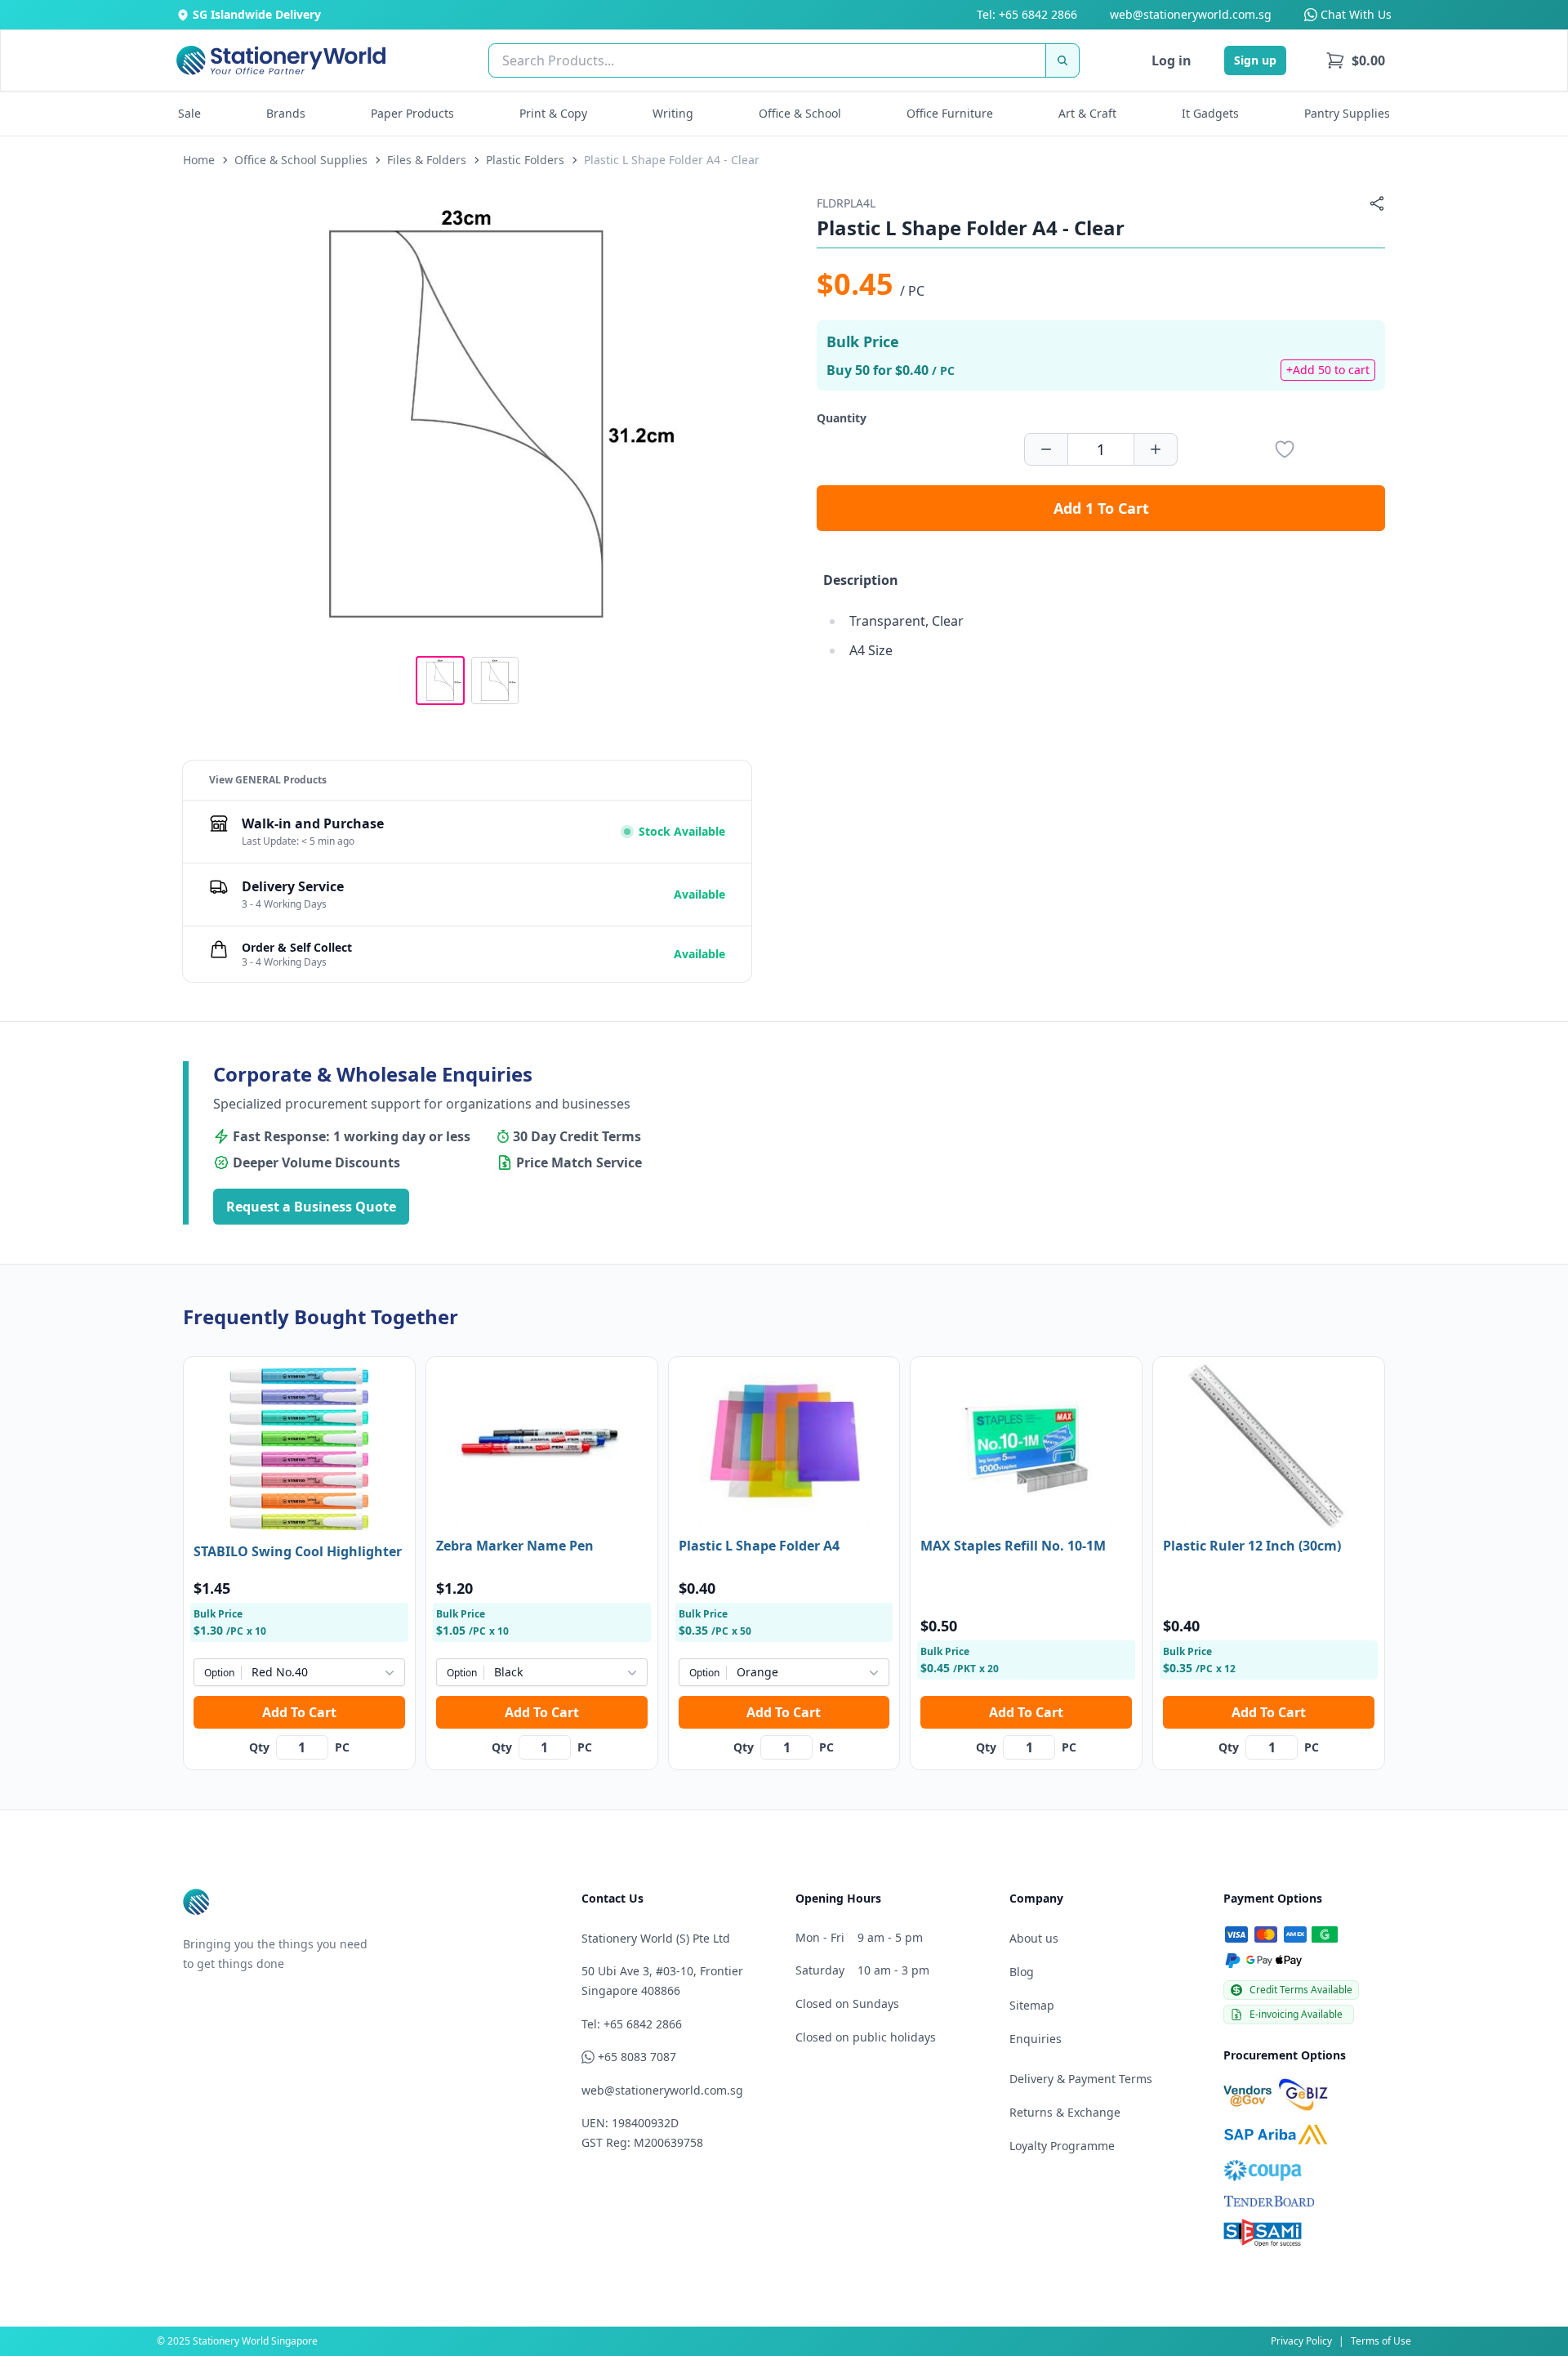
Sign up (1255, 60)
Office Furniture (950, 113)
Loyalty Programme (1062, 2146)
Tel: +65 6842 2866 (1027, 14)
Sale (189, 113)
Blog (1022, 1972)
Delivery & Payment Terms (1081, 2079)
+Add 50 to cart (1328, 370)
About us (1034, 1938)
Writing (673, 113)
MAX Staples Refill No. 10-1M (1013, 1546)
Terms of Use (1381, 2341)
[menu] (1355, 60)
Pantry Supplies (1347, 113)
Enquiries (1036, 2039)
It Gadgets (1210, 113)
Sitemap (1032, 2005)
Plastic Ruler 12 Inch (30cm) (1252, 1546)
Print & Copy (553, 113)
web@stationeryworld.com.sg (1191, 14)
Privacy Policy (1301, 2341)
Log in (1172, 60)
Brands (286, 113)
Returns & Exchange (1065, 2112)
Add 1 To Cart (1101, 508)
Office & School (800, 113)
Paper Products (412, 113)
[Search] (1062, 60)
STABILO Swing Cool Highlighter (298, 1551)
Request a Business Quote (311, 1207)
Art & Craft (1087, 113)
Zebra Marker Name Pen (515, 1546)
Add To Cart (299, 1712)
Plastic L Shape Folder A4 (759, 1546)
